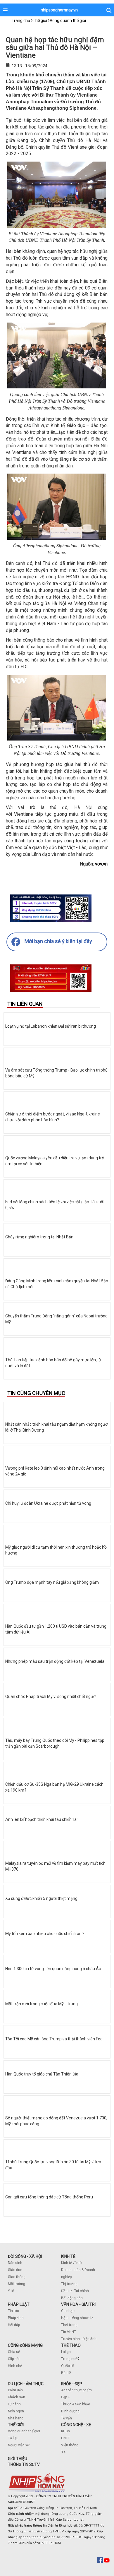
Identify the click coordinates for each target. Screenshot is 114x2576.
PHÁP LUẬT (19, 2304)
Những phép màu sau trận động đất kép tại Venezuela (55, 1661)
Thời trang (69, 2325)
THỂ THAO (71, 2345)
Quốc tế (67, 2366)
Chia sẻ (14, 2352)
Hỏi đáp (14, 2325)
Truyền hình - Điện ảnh (79, 2339)
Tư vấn (66, 2418)
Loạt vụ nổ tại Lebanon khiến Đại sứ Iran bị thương (51, 1026)
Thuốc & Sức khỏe (76, 2404)
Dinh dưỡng (70, 2411)
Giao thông (17, 2277)
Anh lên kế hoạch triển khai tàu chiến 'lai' (42, 1819)
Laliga (66, 2352)
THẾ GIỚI (16, 2425)
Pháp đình (16, 2318)
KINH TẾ (68, 2256)
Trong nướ (69, 2359)
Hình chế (15, 2366)
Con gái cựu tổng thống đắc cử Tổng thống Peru (49, 2197)
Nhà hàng (16, 2418)
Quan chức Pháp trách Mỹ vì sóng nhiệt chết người (51, 1696)
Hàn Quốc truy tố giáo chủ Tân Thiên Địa (42, 2074)
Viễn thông (70, 2445)
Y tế (11, 2291)
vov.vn (101, 864)
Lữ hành (14, 2404)
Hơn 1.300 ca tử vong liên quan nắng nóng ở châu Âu (53, 1969)
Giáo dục (15, 2270)
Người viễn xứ (19, 2445)
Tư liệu (13, 2438)
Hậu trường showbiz (77, 2318)
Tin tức (13, 2311)
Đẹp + (65, 2397)
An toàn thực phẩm (76, 2390)
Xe (63, 2452)
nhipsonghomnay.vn (59, 10)
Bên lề (66, 2373)
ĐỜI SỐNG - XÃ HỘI (25, 2256)
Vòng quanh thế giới (24, 2431)
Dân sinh (15, 2263)
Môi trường (17, 2284)
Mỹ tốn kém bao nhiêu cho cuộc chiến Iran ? (45, 1934)
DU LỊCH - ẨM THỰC (26, 2384)
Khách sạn (17, 2397)
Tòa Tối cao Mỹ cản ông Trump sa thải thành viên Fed (54, 2039)
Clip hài (14, 2359)
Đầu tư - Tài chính (75, 2291)
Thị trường (69, 2284)
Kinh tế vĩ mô (71, 2263)
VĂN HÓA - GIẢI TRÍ (78, 2304)
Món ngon (16, 2411)
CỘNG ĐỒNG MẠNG (25, 2345)
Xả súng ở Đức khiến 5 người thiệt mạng (41, 1898)
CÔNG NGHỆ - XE (76, 2425)
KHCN (66, 2431)
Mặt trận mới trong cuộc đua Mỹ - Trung (42, 2004)
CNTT (65, 2438)
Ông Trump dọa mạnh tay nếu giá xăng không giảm (52, 1582)
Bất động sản (72, 2298)
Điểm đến (15, 2390)
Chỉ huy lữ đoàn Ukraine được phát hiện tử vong (48, 1503)
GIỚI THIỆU (18, 2459)
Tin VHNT (69, 2332)
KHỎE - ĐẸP (72, 2384)
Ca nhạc (68, 2311)
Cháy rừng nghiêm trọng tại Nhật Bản (39, 1237)
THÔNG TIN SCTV (24, 2464)
